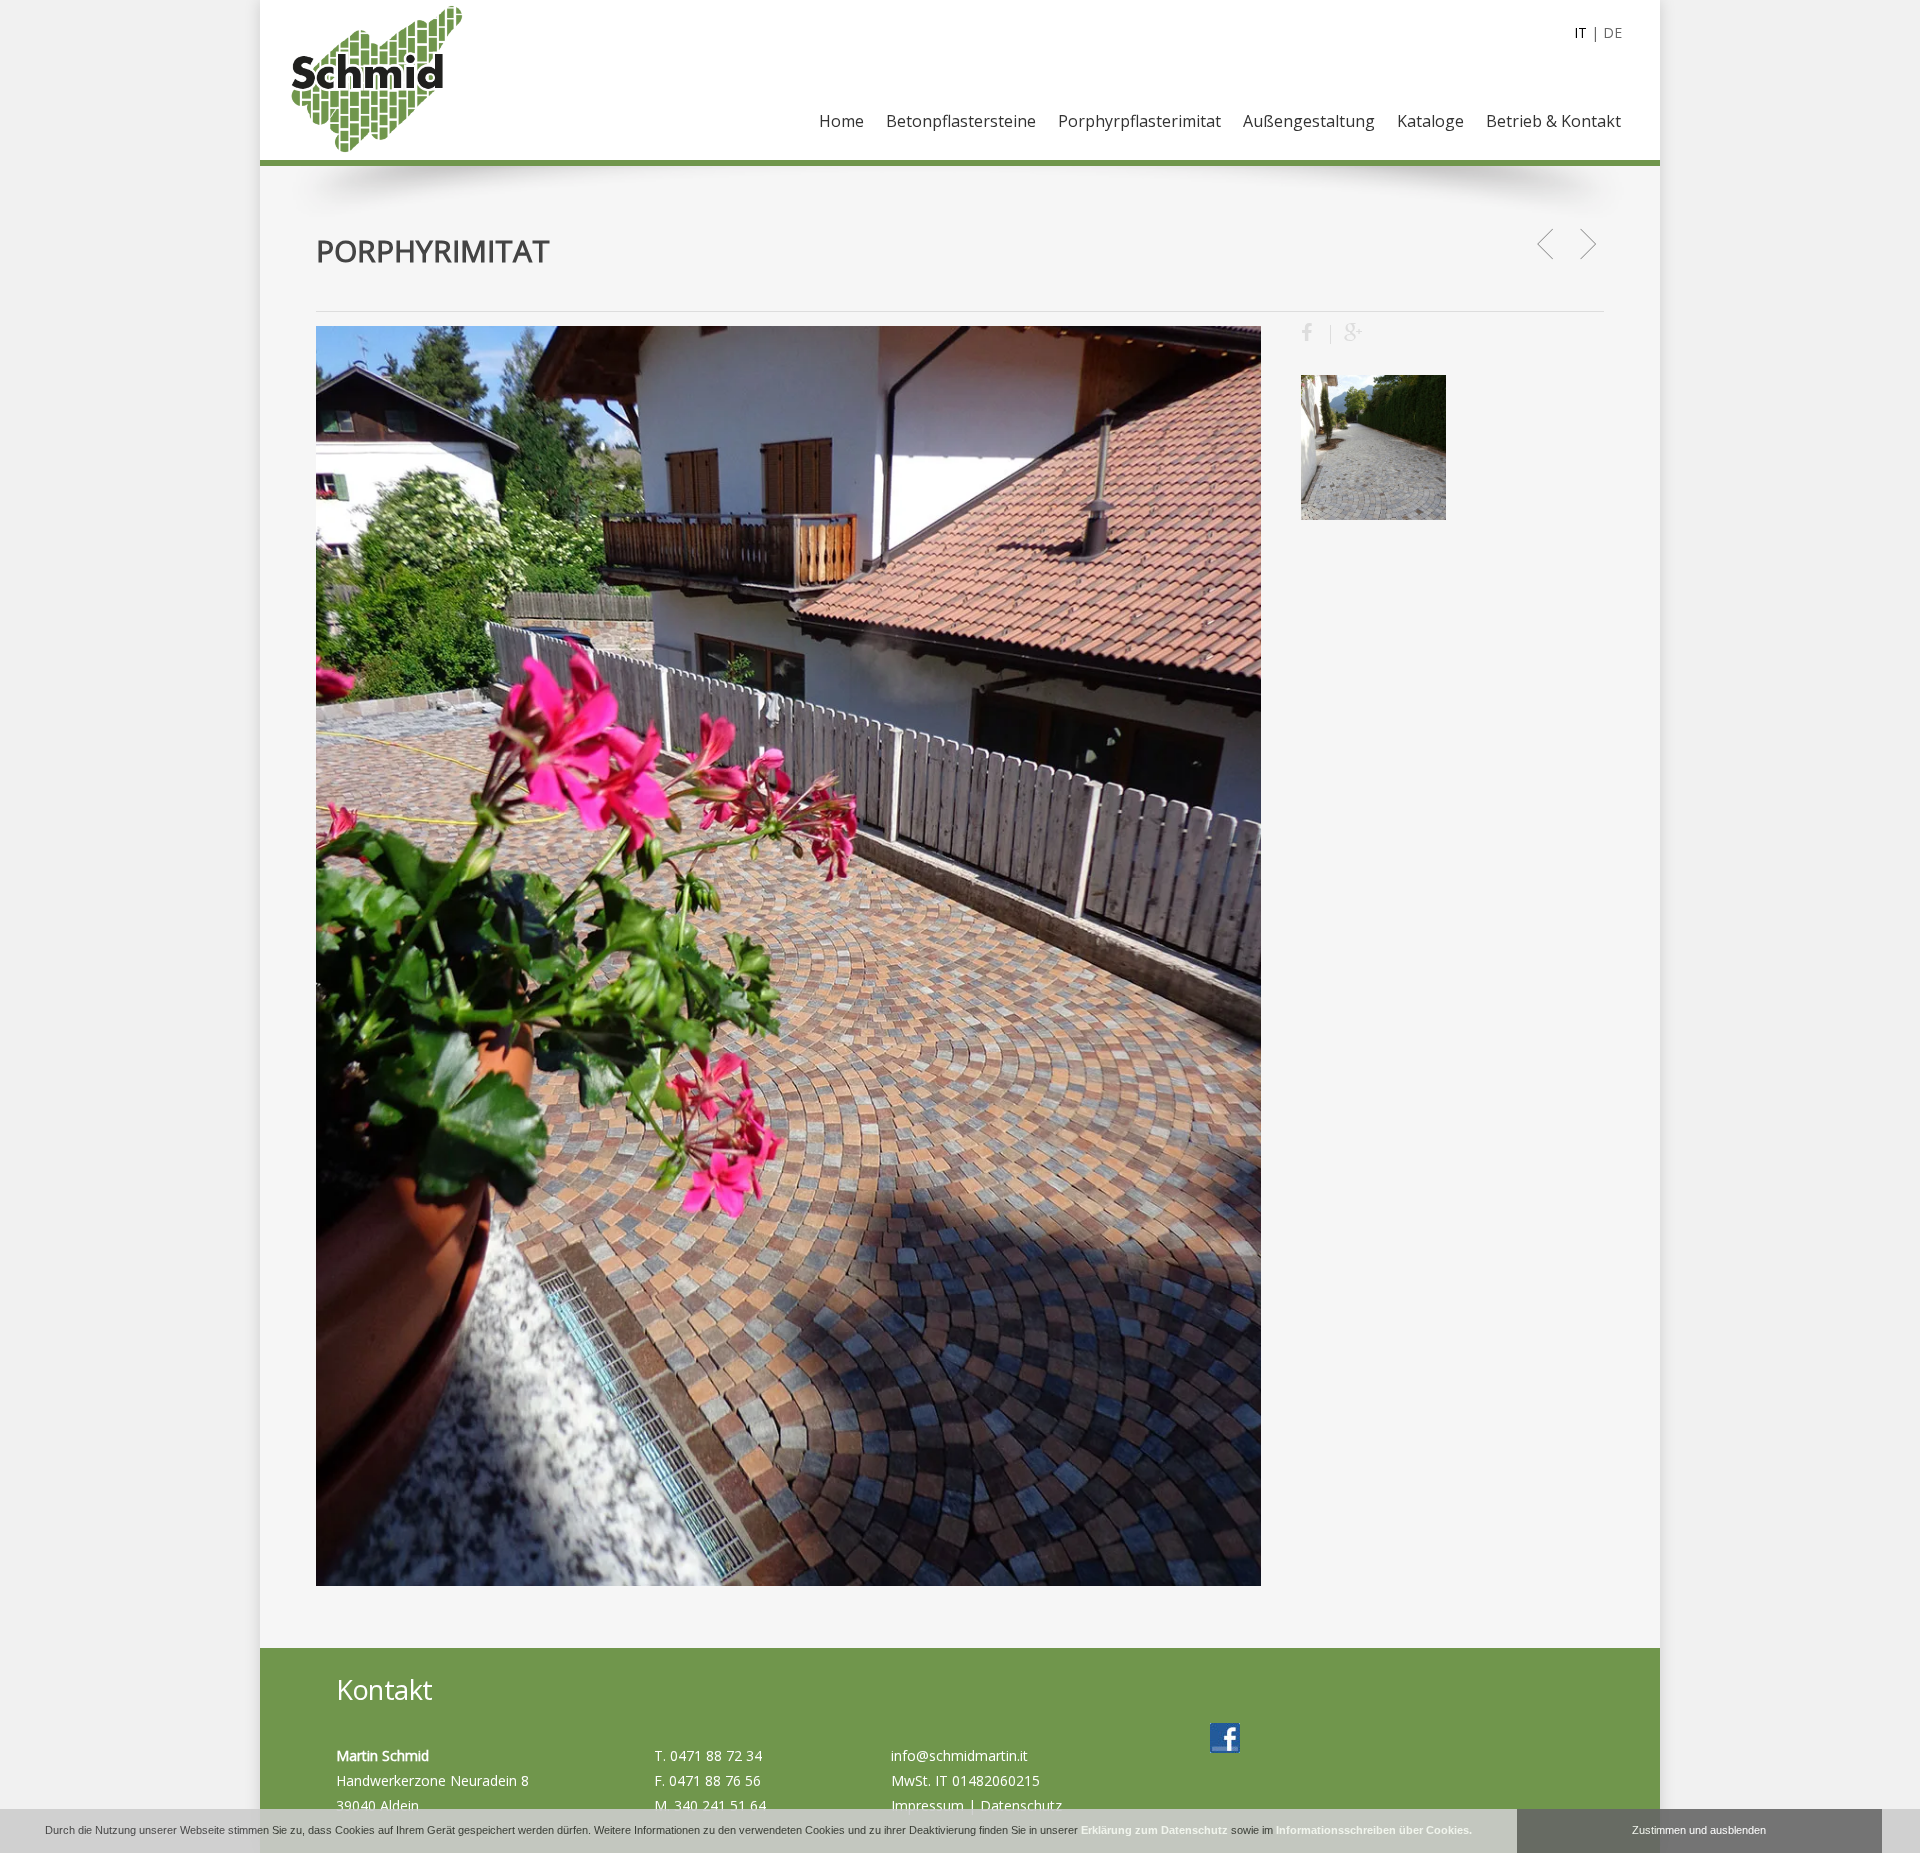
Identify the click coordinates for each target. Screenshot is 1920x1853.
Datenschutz (1021, 1805)
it (1580, 32)
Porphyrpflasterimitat (1139, 121)
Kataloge (1430, 121)
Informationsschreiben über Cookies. (1374, 1830)
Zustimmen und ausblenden (1699, 1830)
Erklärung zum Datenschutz (1154, 1830)
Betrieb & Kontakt (1553, 121)
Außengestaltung (1309, 121)
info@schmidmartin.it (959, 1755)
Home (841, 121)
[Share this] (1316, 334)
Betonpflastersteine (961, 121)
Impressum (927, 1805)
